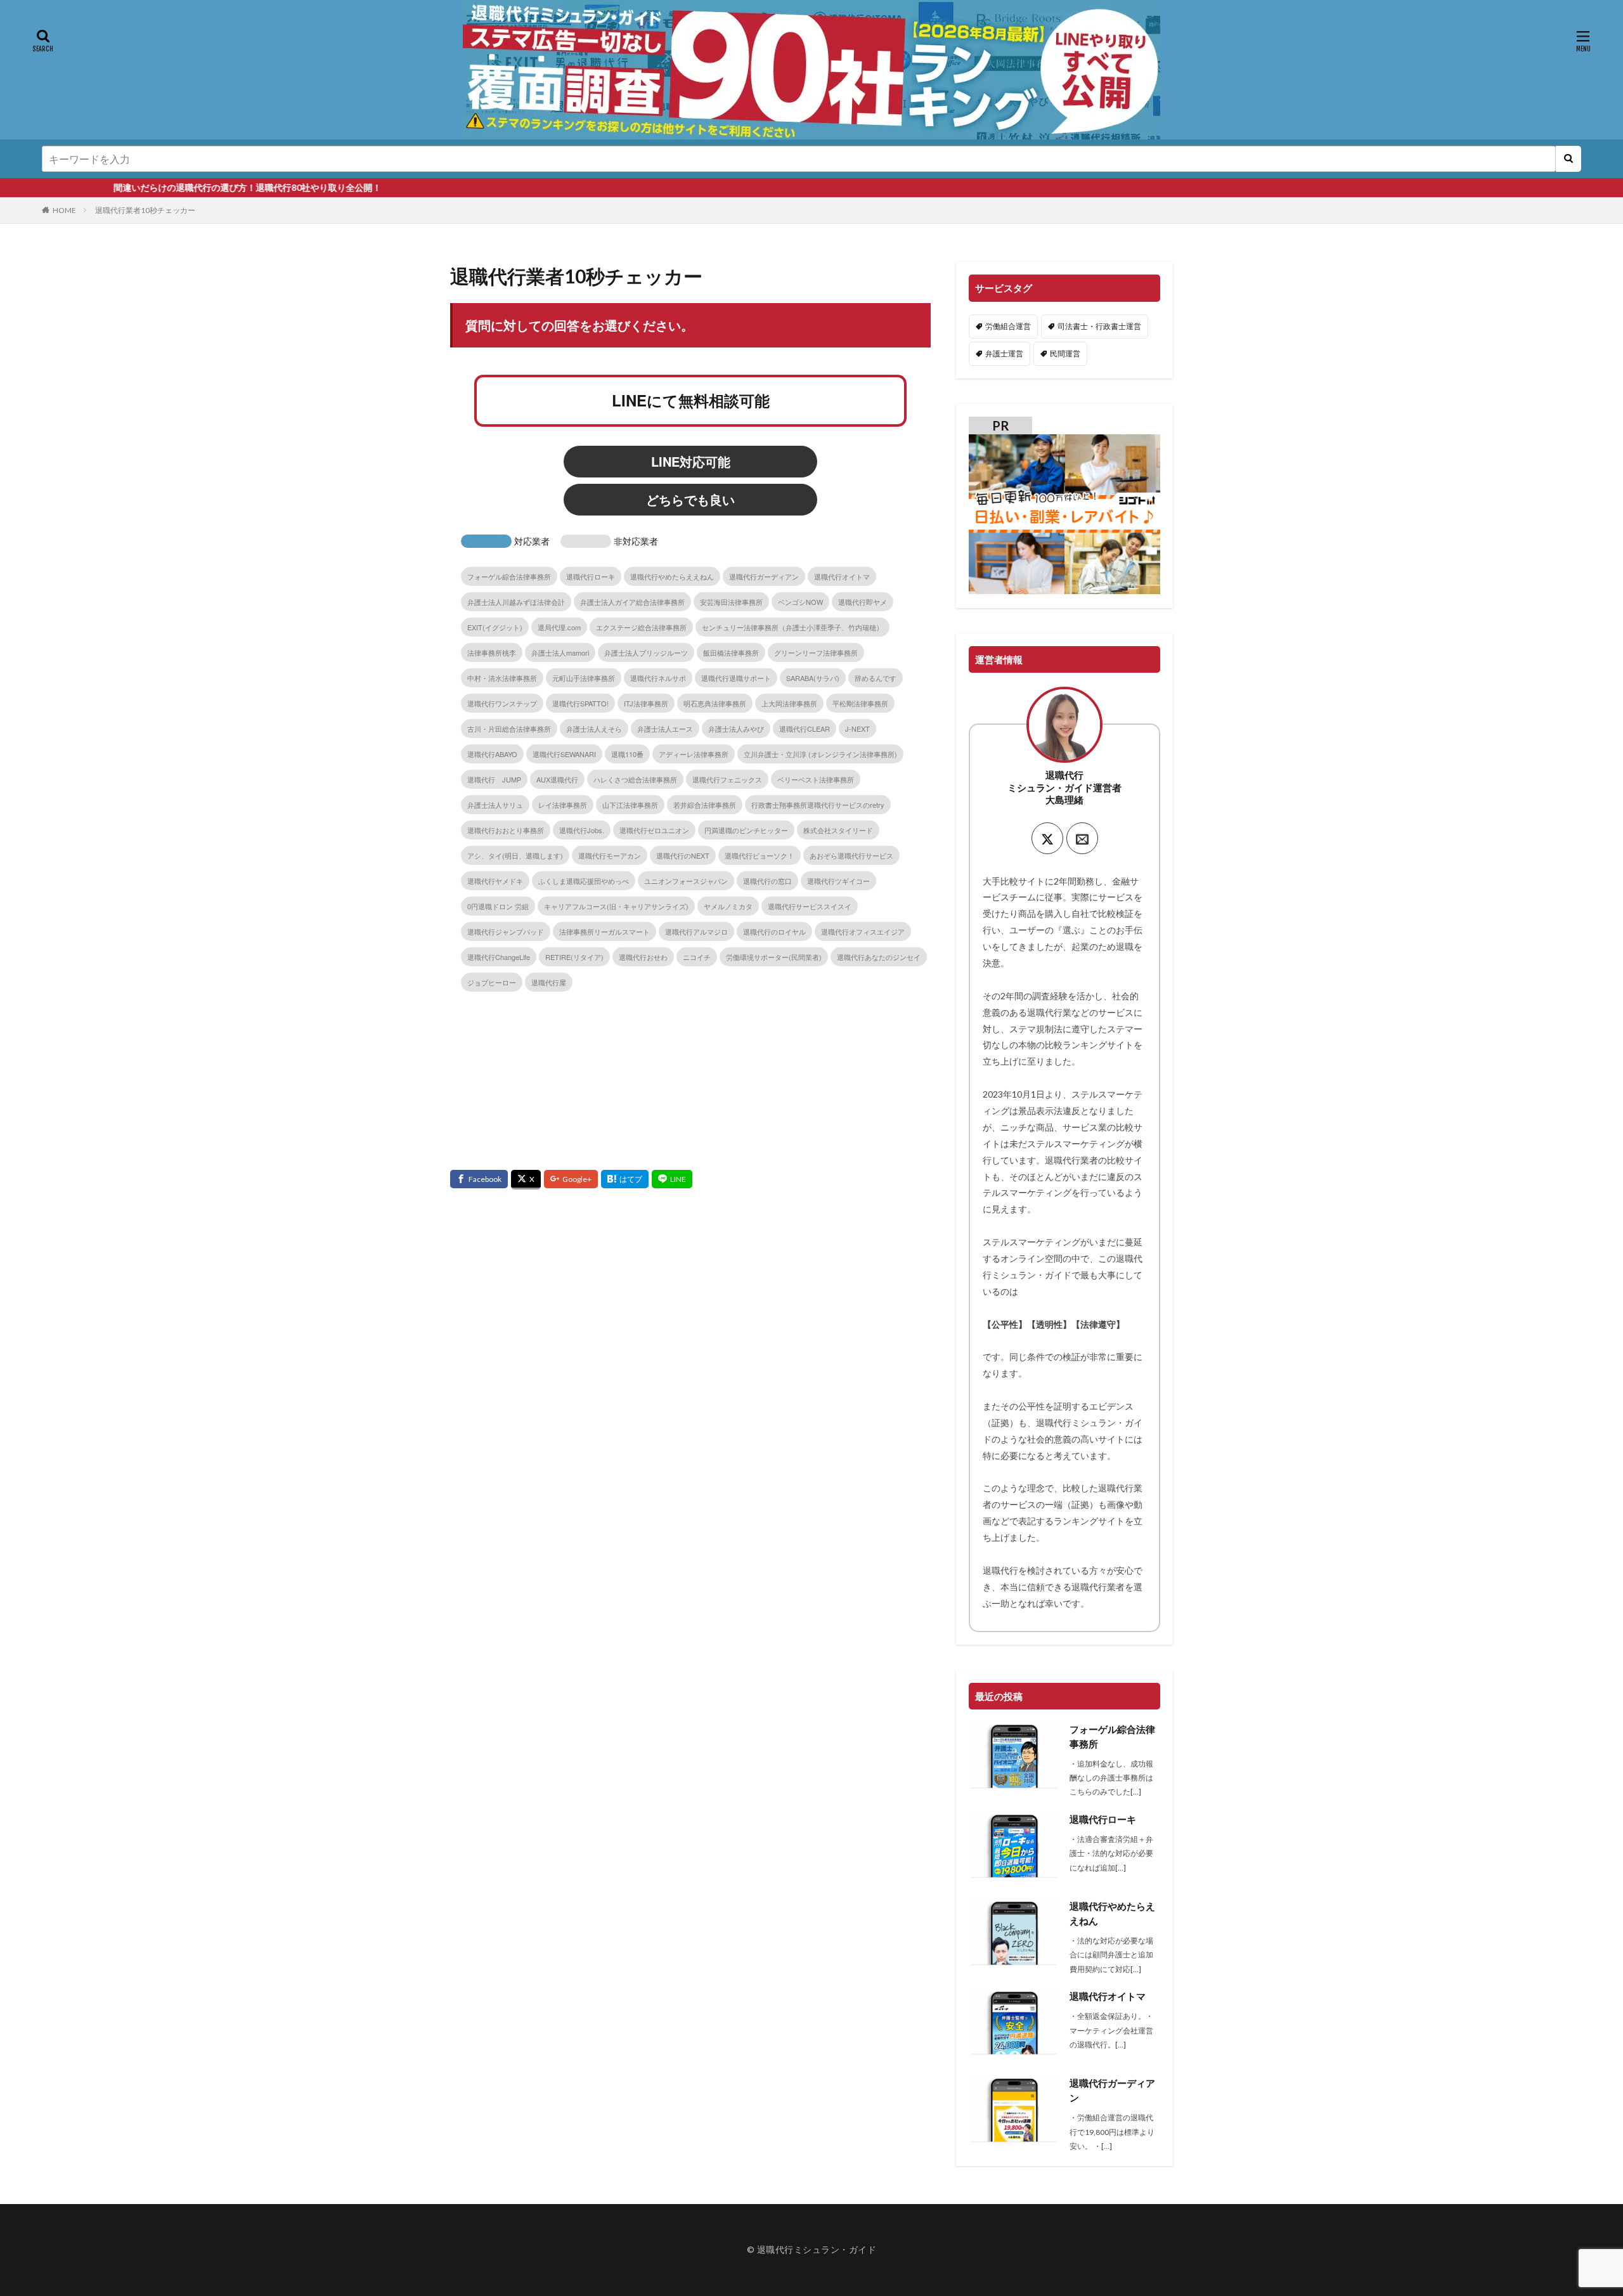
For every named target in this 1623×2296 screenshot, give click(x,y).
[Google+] (571, 1179)
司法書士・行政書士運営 (1099, 326)
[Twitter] (526, 1180)
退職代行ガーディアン (1112, 2090)
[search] (1568, 159)
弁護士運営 (1004, 353)
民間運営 (1065, 353)
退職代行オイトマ (1108, 1996)
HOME (64, 210)
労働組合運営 (1008, 326)
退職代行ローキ (1103, 1819)
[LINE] (672, 1179)
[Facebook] (479, 1179)
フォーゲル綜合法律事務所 (1112, 1736)
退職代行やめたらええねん (1112, 1913)
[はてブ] (625, 1179)
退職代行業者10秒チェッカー (145, 210)
